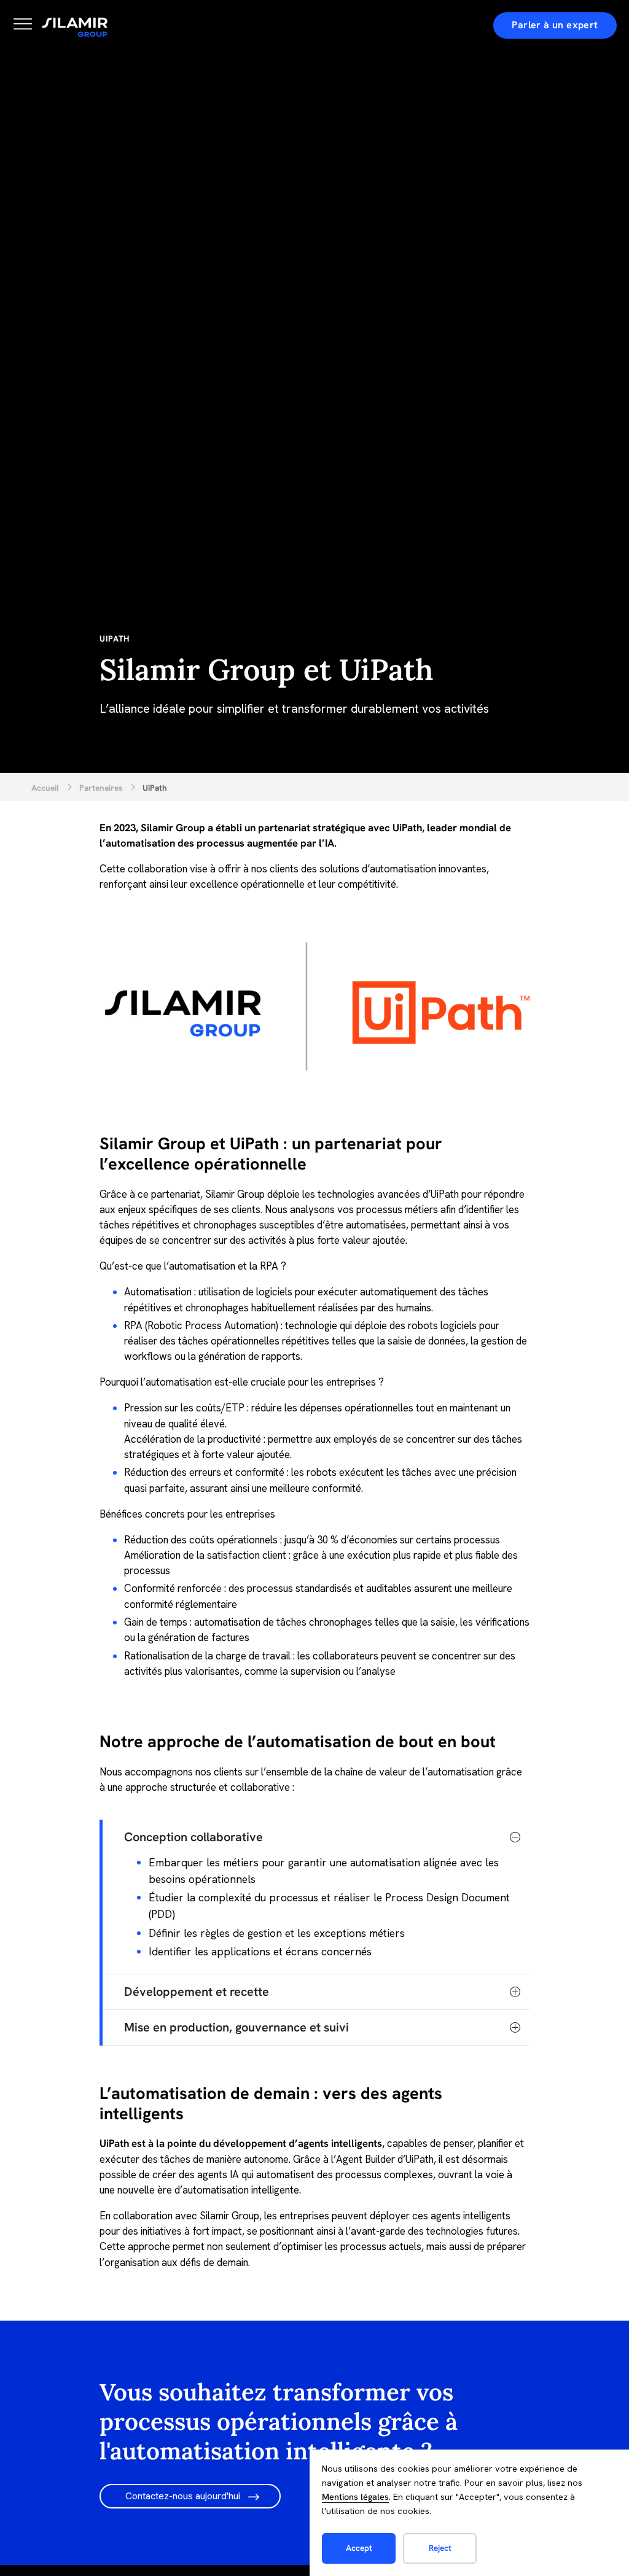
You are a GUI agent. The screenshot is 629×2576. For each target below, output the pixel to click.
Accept (359, 2548)
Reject (440, 2548)
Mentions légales (355, 2497)
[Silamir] (75, 28)
